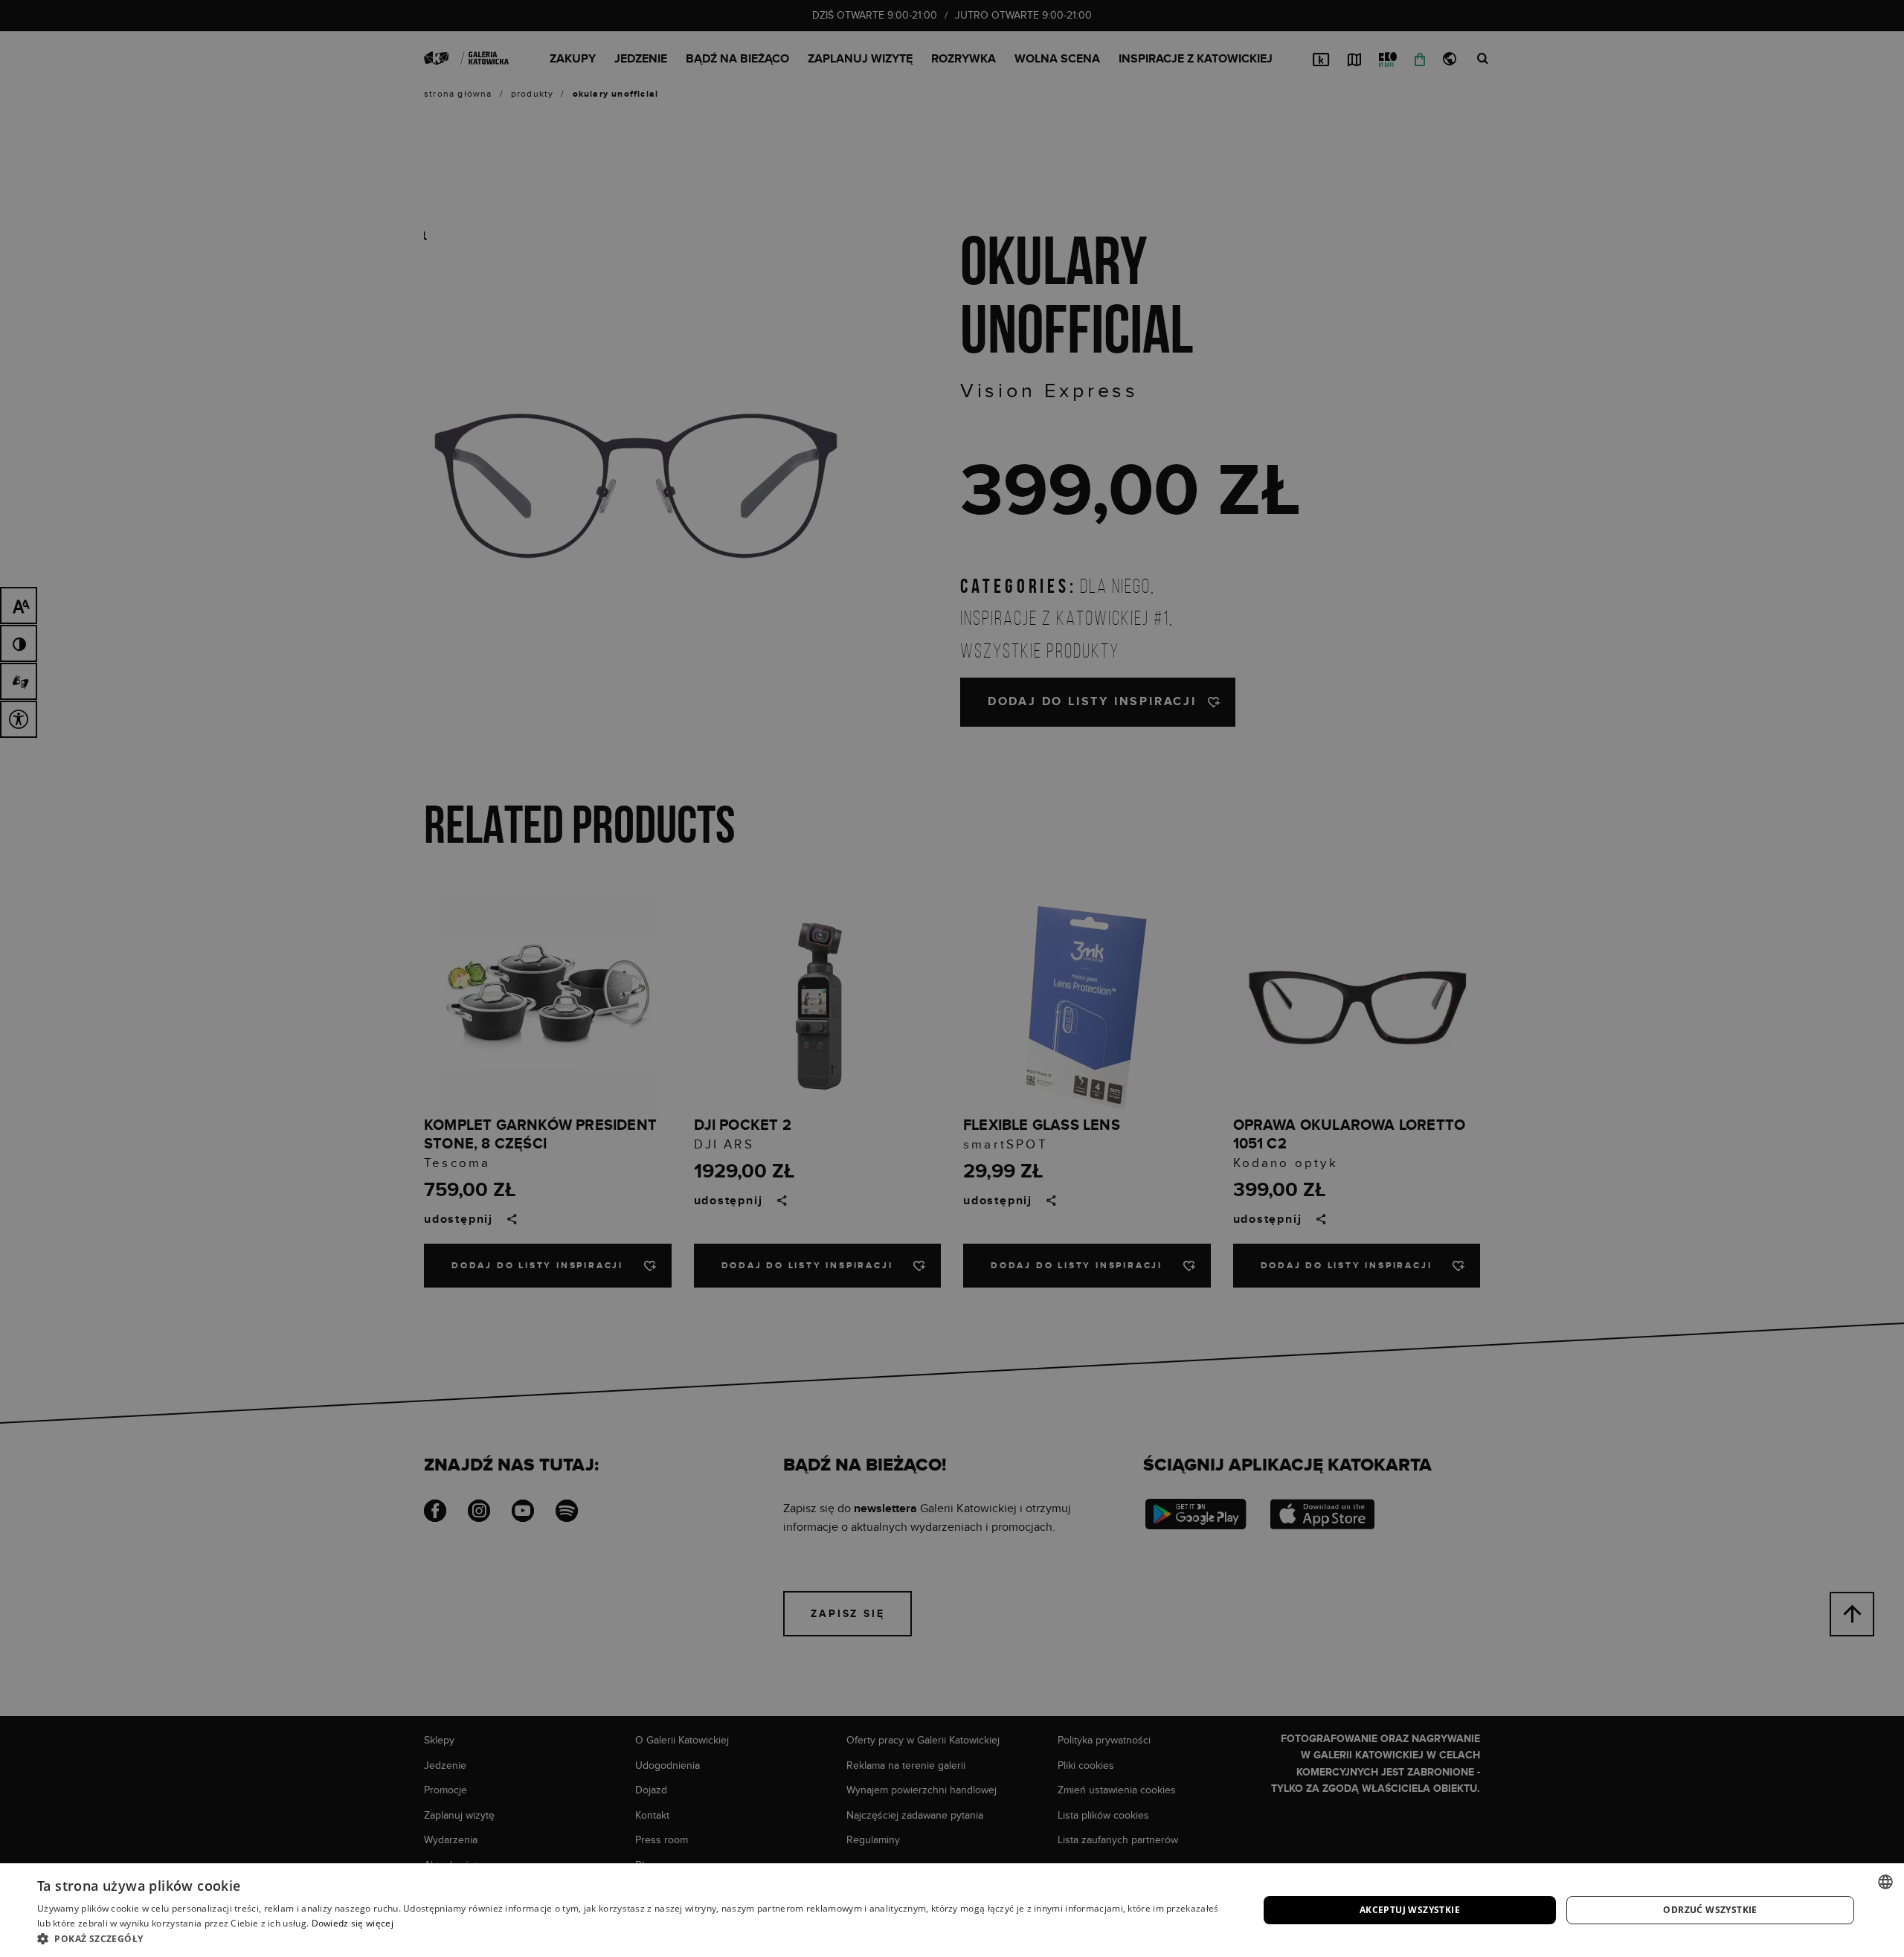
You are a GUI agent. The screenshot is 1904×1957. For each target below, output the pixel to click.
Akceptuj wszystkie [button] (1410, 1910)
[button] (630, 1938)
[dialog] (952, 978)
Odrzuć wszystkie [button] (1710, 1910)
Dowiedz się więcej (353, 1923)
